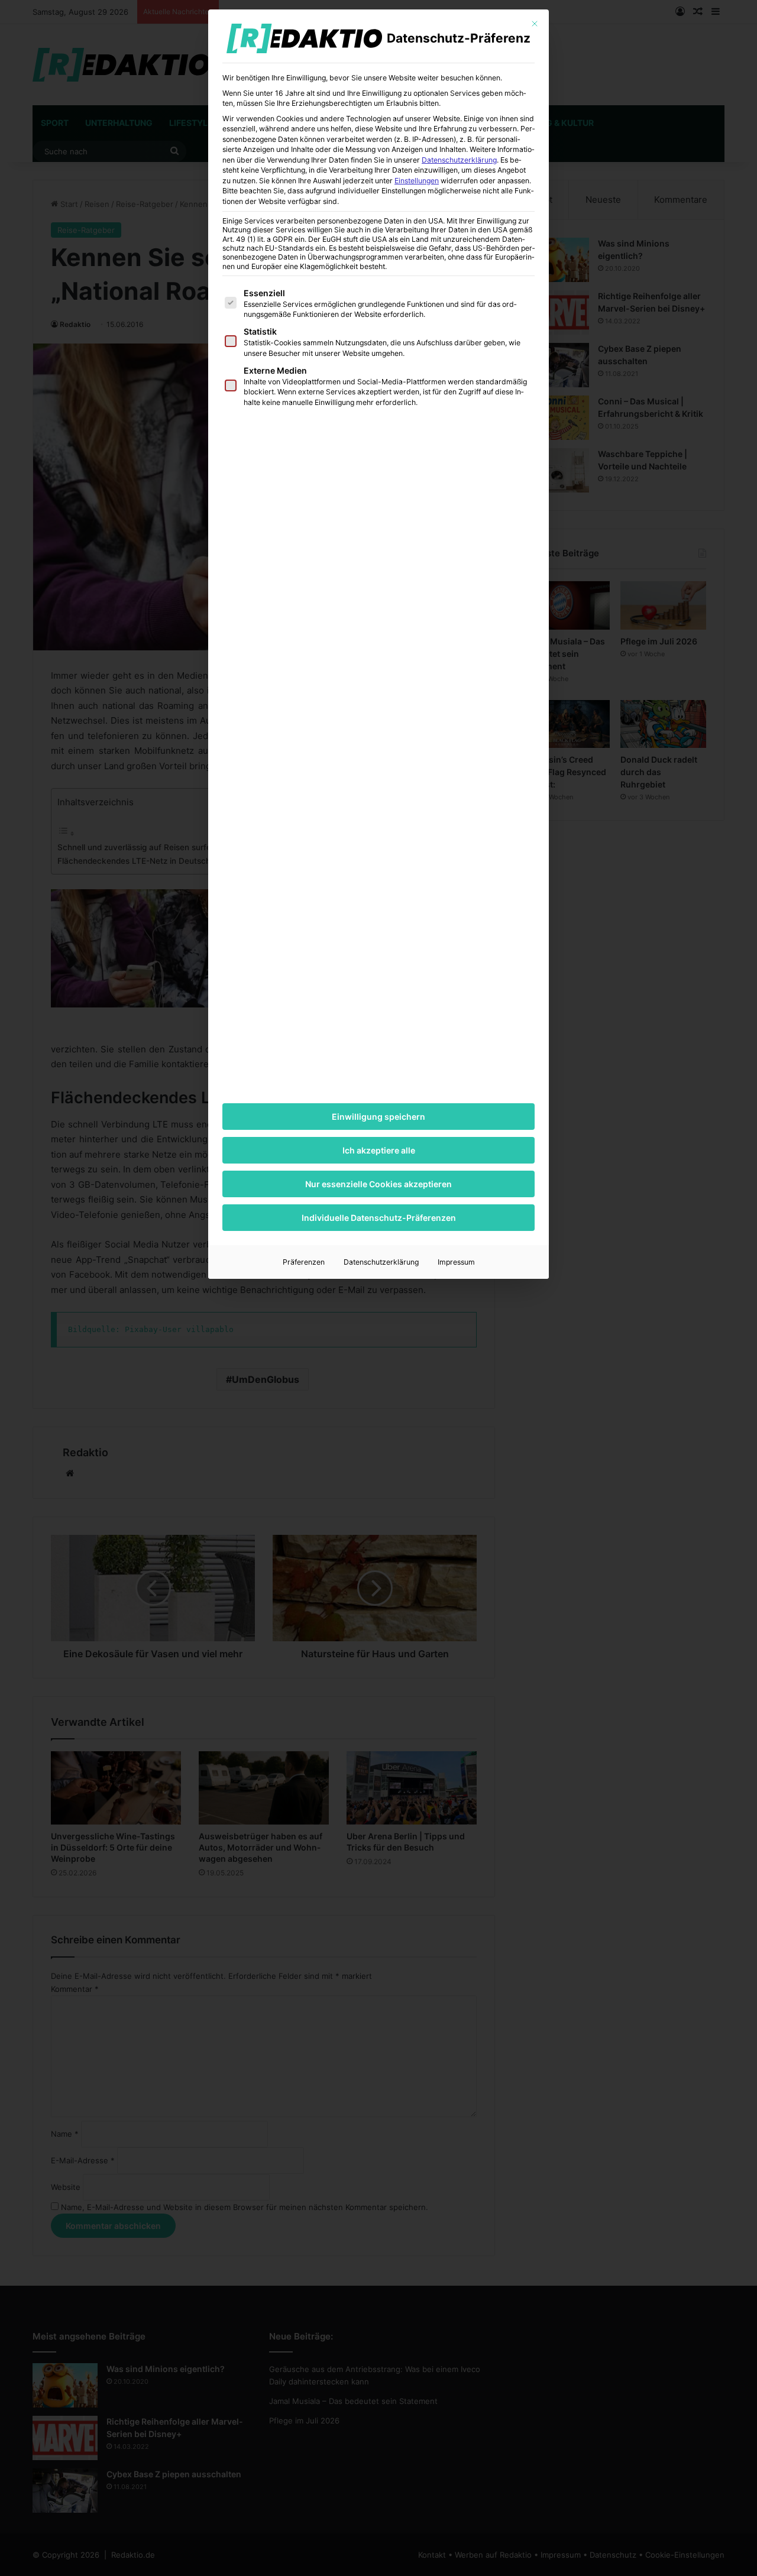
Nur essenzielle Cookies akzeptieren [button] (378, 1184)
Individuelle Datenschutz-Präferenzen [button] (379, 1218)
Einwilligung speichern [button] (378, 1117)
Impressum (456, 1262)
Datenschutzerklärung (459, 160)
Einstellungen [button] (417, 181)
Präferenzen (304, 1262)
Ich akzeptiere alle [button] (379, 1150)
